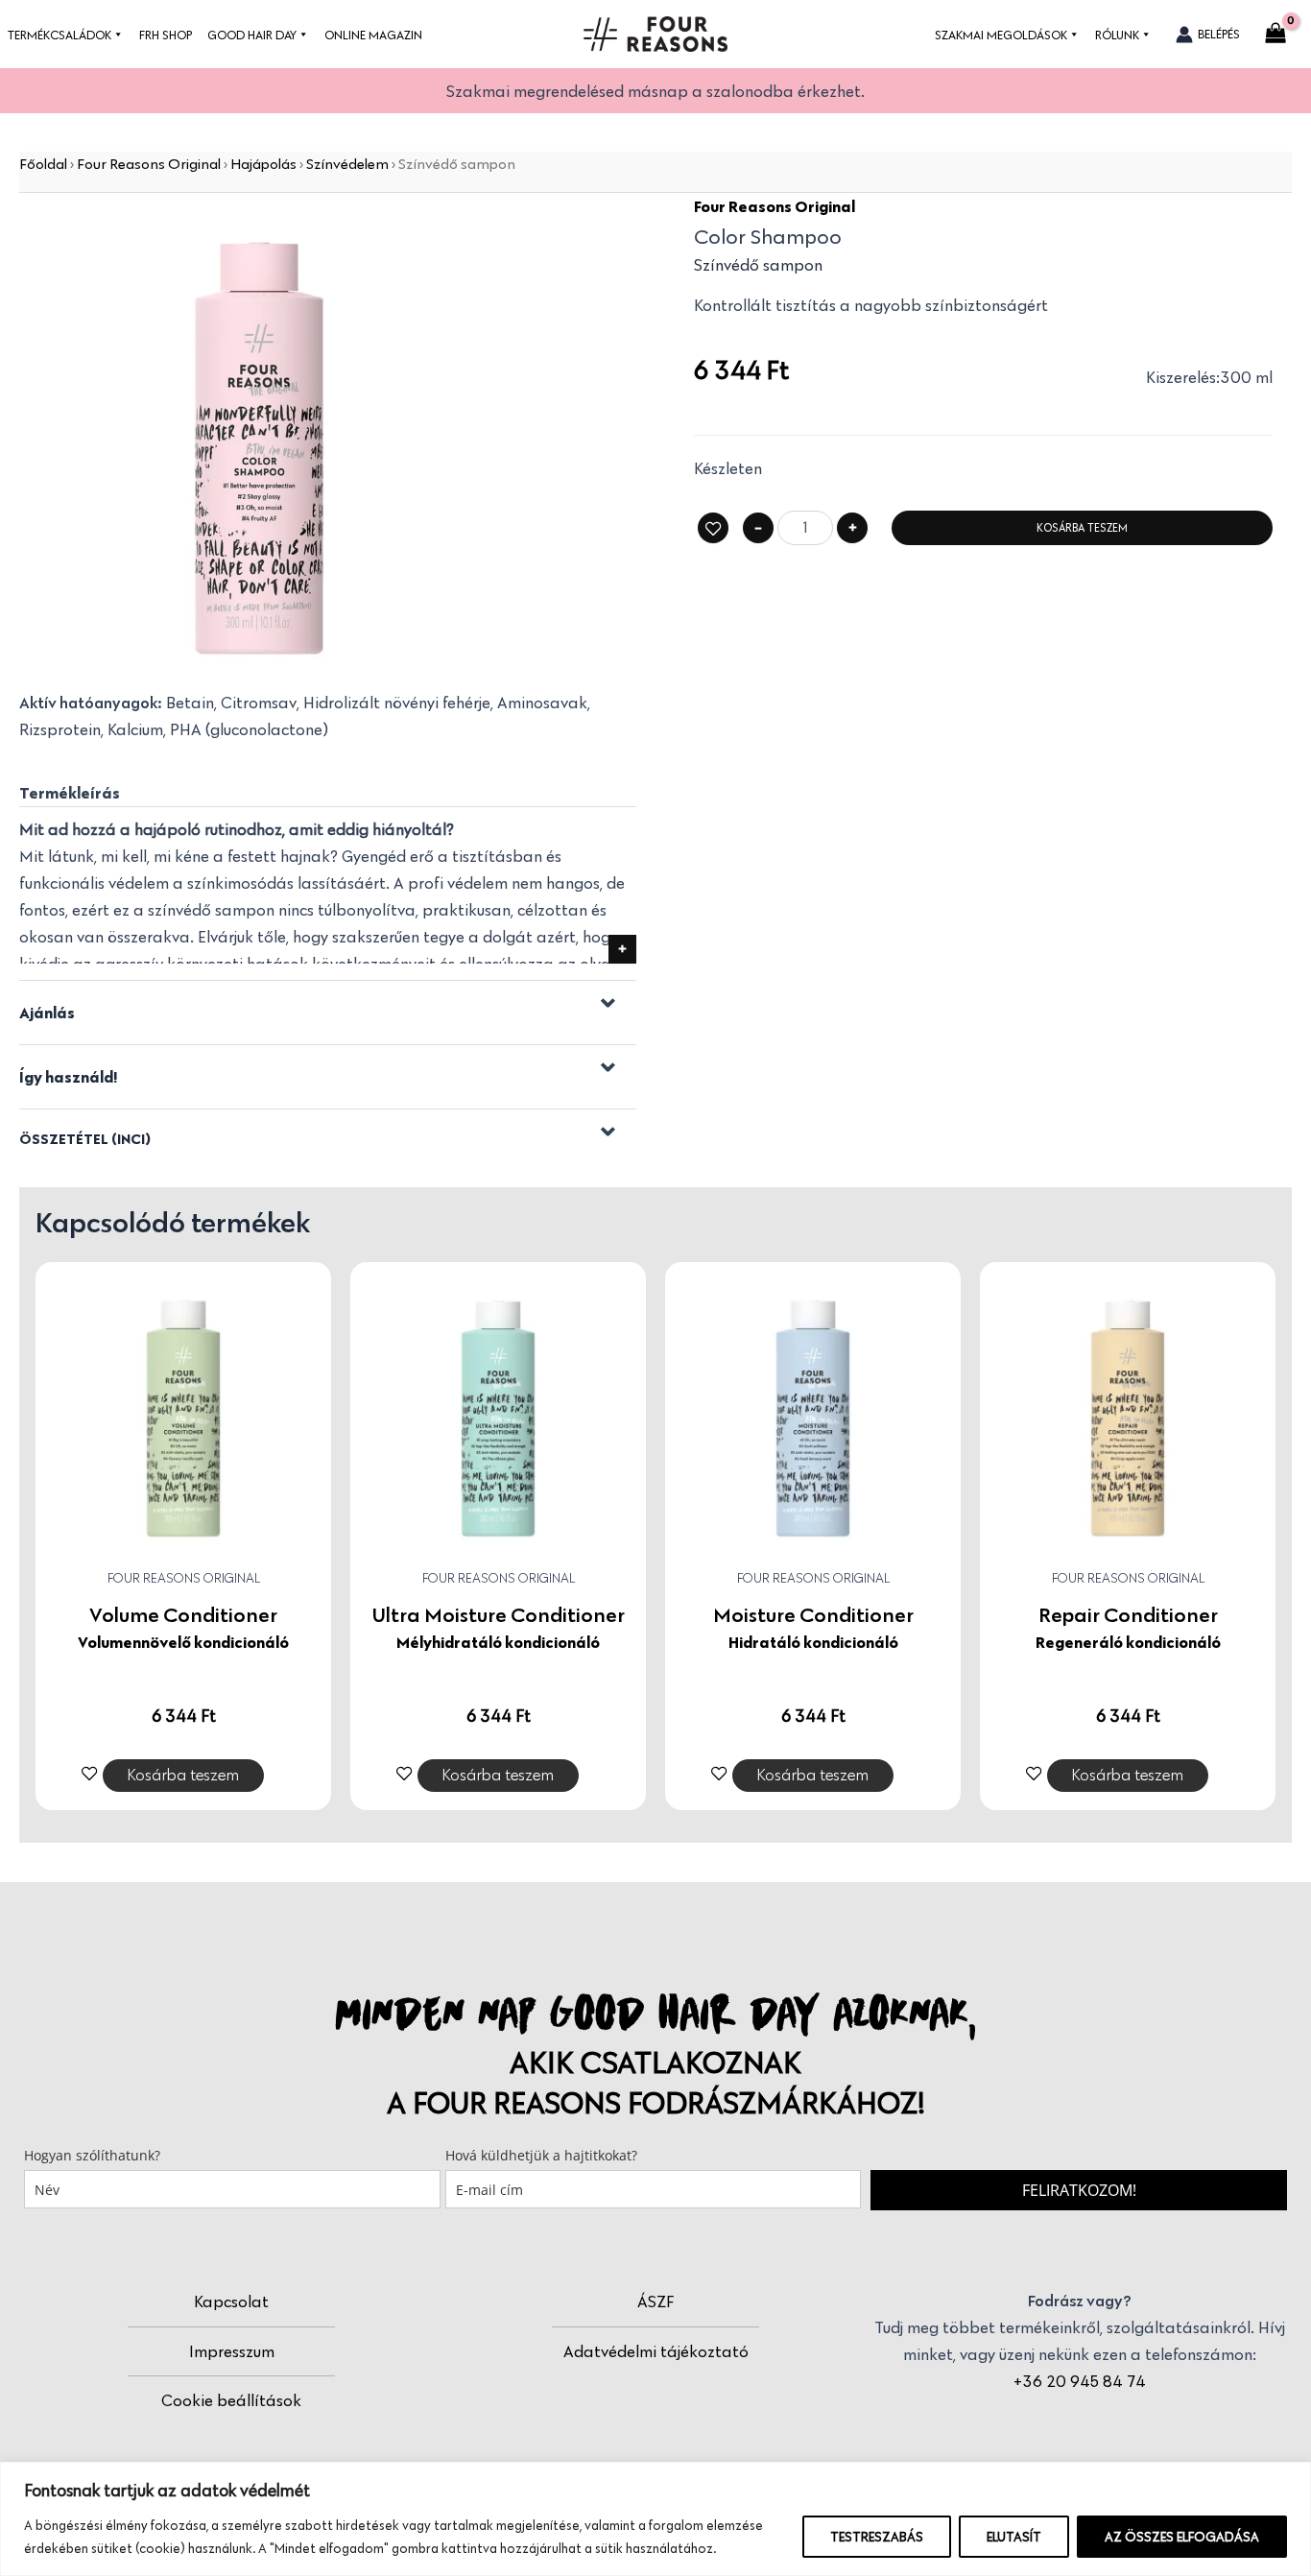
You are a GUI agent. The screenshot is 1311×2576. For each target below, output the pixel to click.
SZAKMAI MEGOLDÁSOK (1001, 35)
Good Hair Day (252, 35)
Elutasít (1014, 2537)
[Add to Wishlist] (713, 528)
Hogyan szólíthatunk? (92, 2155)
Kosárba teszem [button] (183, 1775)
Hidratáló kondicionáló (813, 1642)
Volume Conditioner (183, 1614)
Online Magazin (373, 35)
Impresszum (232, 2351)
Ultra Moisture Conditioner (499, 1614)
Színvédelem (347, 164)
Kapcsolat (231, 2302)
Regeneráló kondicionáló (1128, 1642)
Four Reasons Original (149, 164)
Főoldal (43, 164)
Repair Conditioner (1128, 1614)
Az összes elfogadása (1182, 2537)
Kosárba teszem (1082, 527)
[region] (655, 2519)
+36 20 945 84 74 (1080, 2381)
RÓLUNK (1117, 35)
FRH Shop (166, 35)
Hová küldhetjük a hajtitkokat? (541, 2155)
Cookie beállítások (231, 2400)
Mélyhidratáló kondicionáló (498, 1642)
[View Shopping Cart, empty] (1275, 35)
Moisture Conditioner (813, 1614)
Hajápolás (263, 164)
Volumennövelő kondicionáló (183, 1642)
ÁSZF (655, 2302)
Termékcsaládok (60, 35)
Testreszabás (877, 2537)
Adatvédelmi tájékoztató (656, 2351)
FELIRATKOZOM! (1079, 2190)
